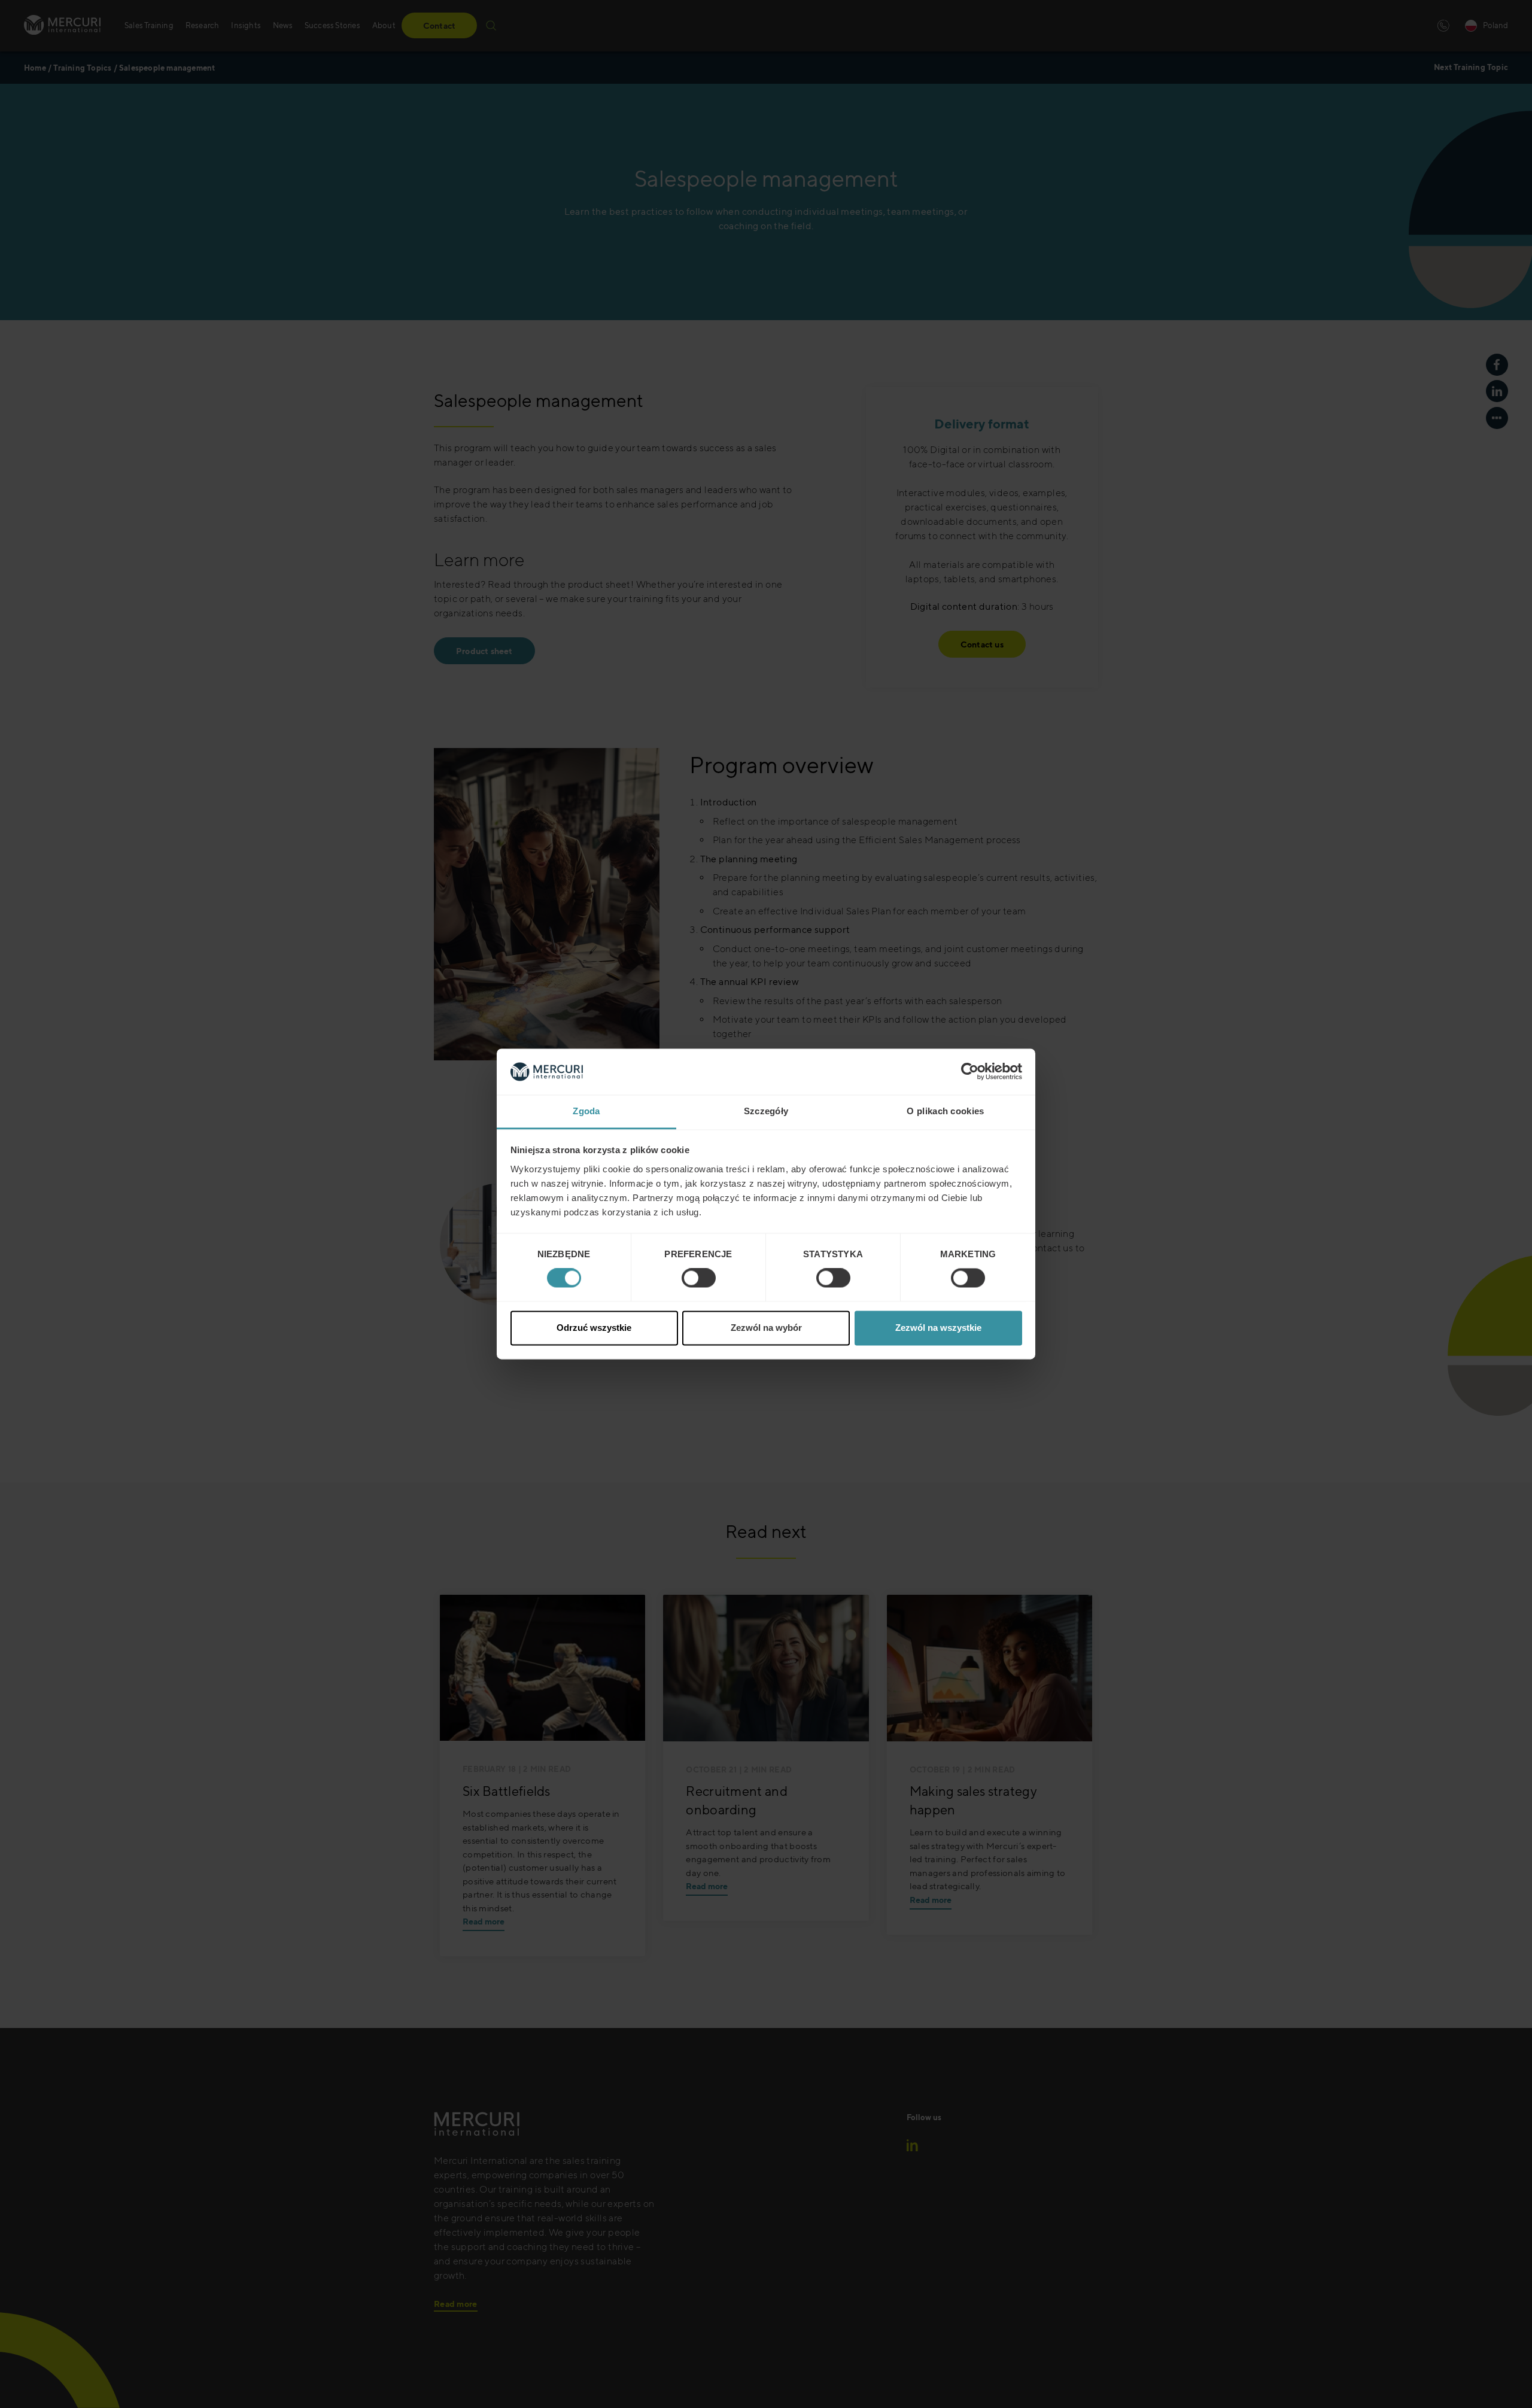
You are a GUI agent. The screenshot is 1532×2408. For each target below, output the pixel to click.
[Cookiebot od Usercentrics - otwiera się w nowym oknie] (970, 1072)
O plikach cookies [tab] (945, 1111)
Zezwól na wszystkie (938, 1328)
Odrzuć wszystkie (594, 1328)
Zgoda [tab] (586, 1111)
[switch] (699, 1278)
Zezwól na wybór (766, 1328)
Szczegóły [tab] (766, 1111)
